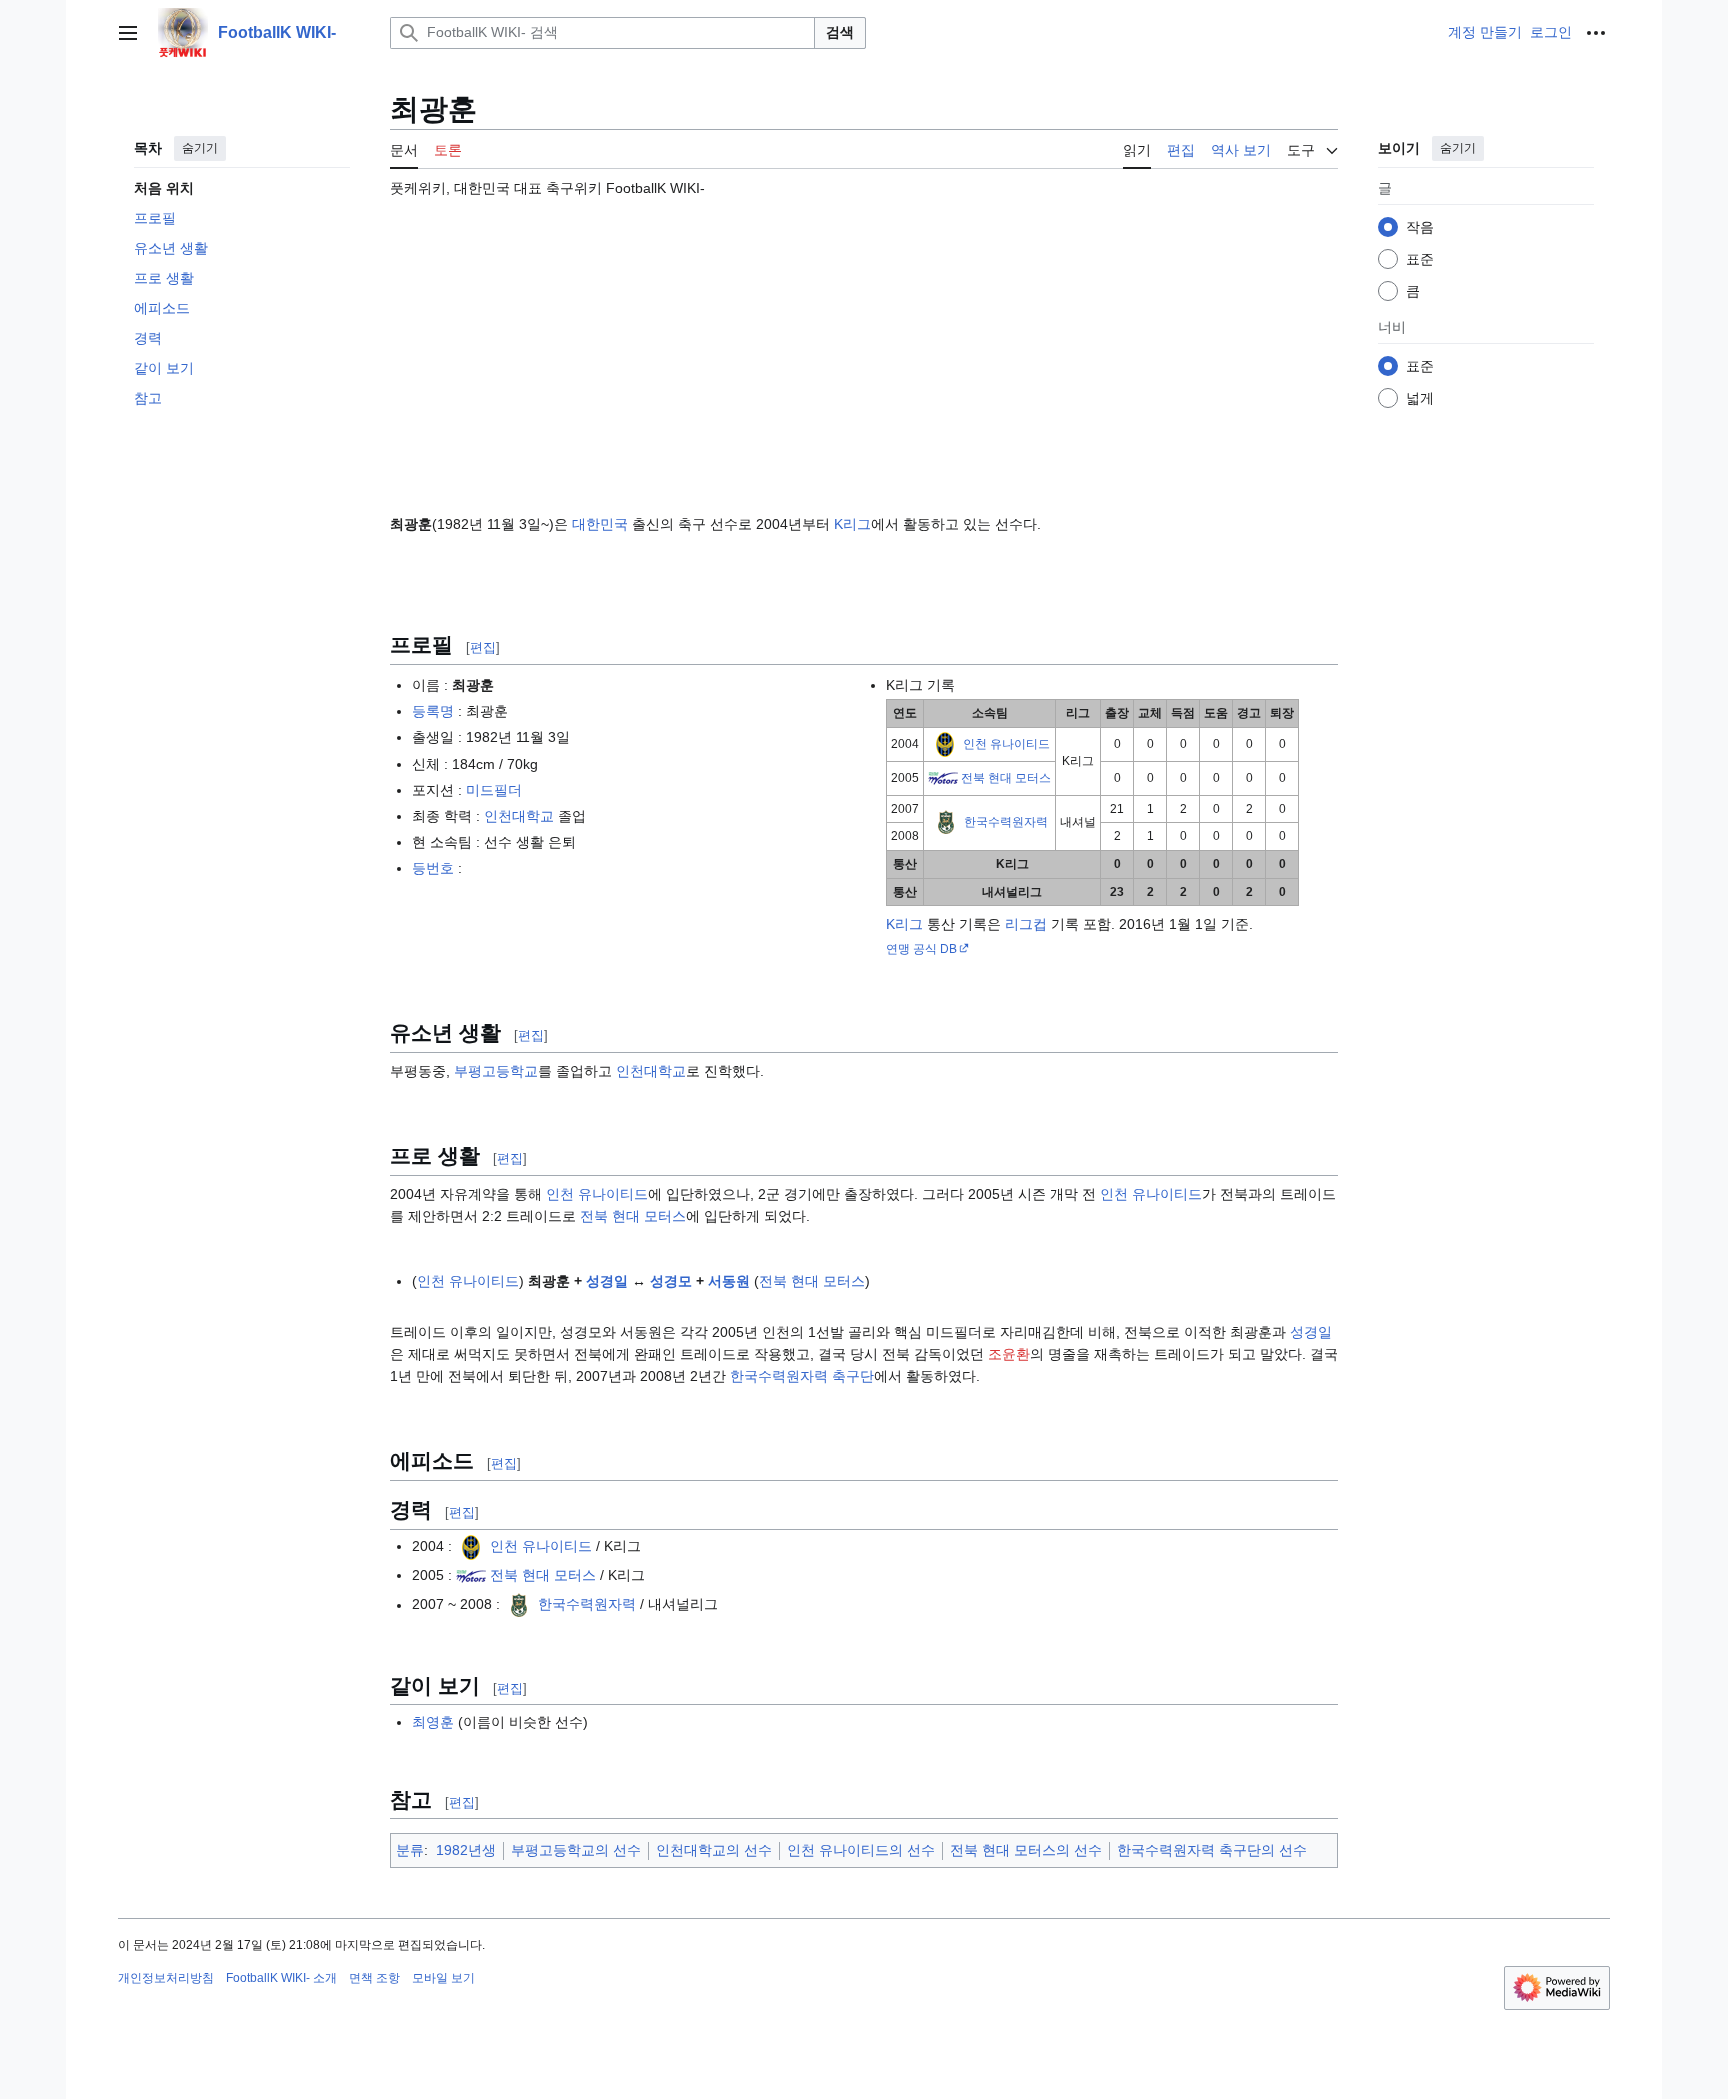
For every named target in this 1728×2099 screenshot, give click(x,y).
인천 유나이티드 (1006, 743)
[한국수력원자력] (946, 822)
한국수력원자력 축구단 (802, 1376)
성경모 (671, 1281)
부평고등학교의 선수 (576, 1850)
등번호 (433, 868)
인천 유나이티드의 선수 (861, 1850)
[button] (128, 33)
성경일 (607, 1281)
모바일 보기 (443, 1978)
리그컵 (1026, 924)
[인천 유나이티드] (945, 743)
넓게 (1420, 398)
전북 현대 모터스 (1006, 777)
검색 (840, 32)
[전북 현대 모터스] (943, 777)
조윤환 (1009, 1354)
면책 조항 (374, 1978)
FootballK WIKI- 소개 (281, 1978)
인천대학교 (519, 816)
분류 (410, 1850)
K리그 (852, 524)
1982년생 (466, 1850)
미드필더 (494, 790)
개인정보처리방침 (166, 1978)
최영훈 (433, 1722)
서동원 (729, 1281)
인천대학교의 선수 (714, 1850)
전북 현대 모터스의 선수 (1026, 1850)
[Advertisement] (864, 347)
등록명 (433, 711)
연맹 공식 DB (921, 948)
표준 (1420, 259)
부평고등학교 (496, 1071)
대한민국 (600, 524)
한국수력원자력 (1006, 822)
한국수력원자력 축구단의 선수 (1212, 1850)
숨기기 (200, 148)
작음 (1420, 227)
